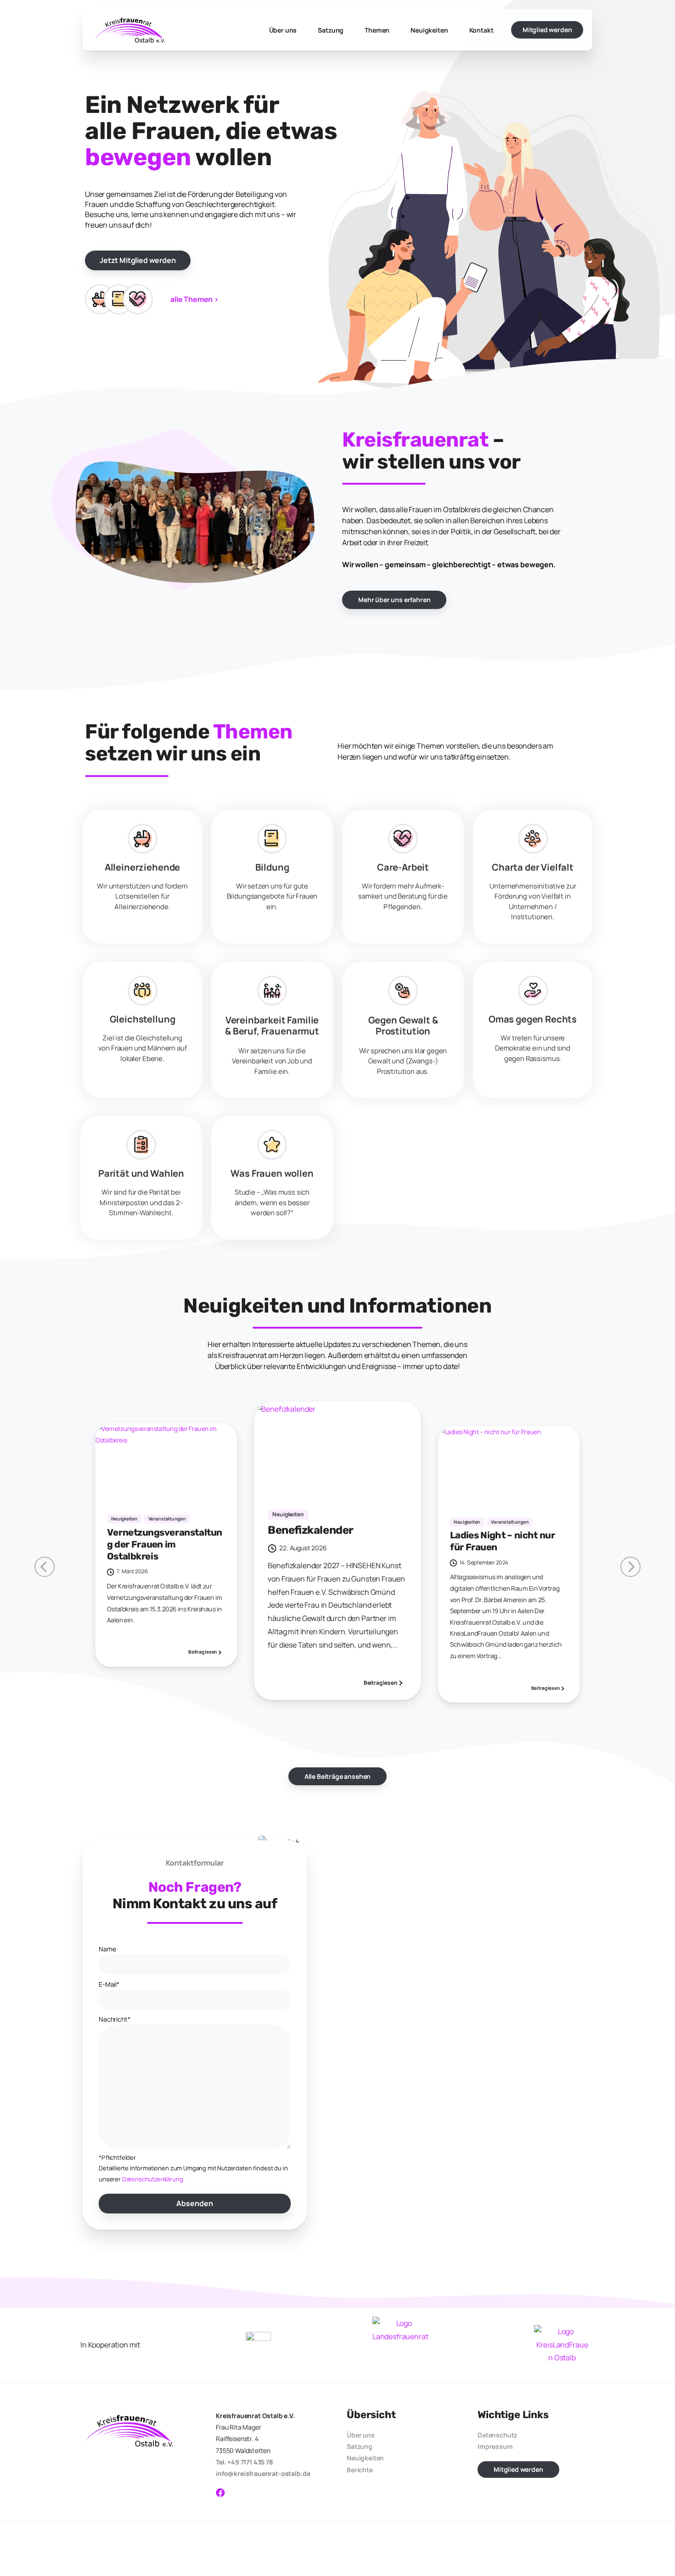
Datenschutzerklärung (153, 2179)
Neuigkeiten (365, 2458)
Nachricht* (114, 2019)
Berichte (360, 2470)
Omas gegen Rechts (533, 1019)
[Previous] (630, 1567)
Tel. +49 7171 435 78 (245, 2462)
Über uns (361, 2435)
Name (107, 1949)
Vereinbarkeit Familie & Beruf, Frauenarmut (272, 1025)
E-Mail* (109, 1984)
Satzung (360, 2446)
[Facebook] (220, 2493)
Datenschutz (497, 2435)
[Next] (45, 1567)
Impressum (495, 2446)
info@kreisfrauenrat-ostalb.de (263, 2473)
